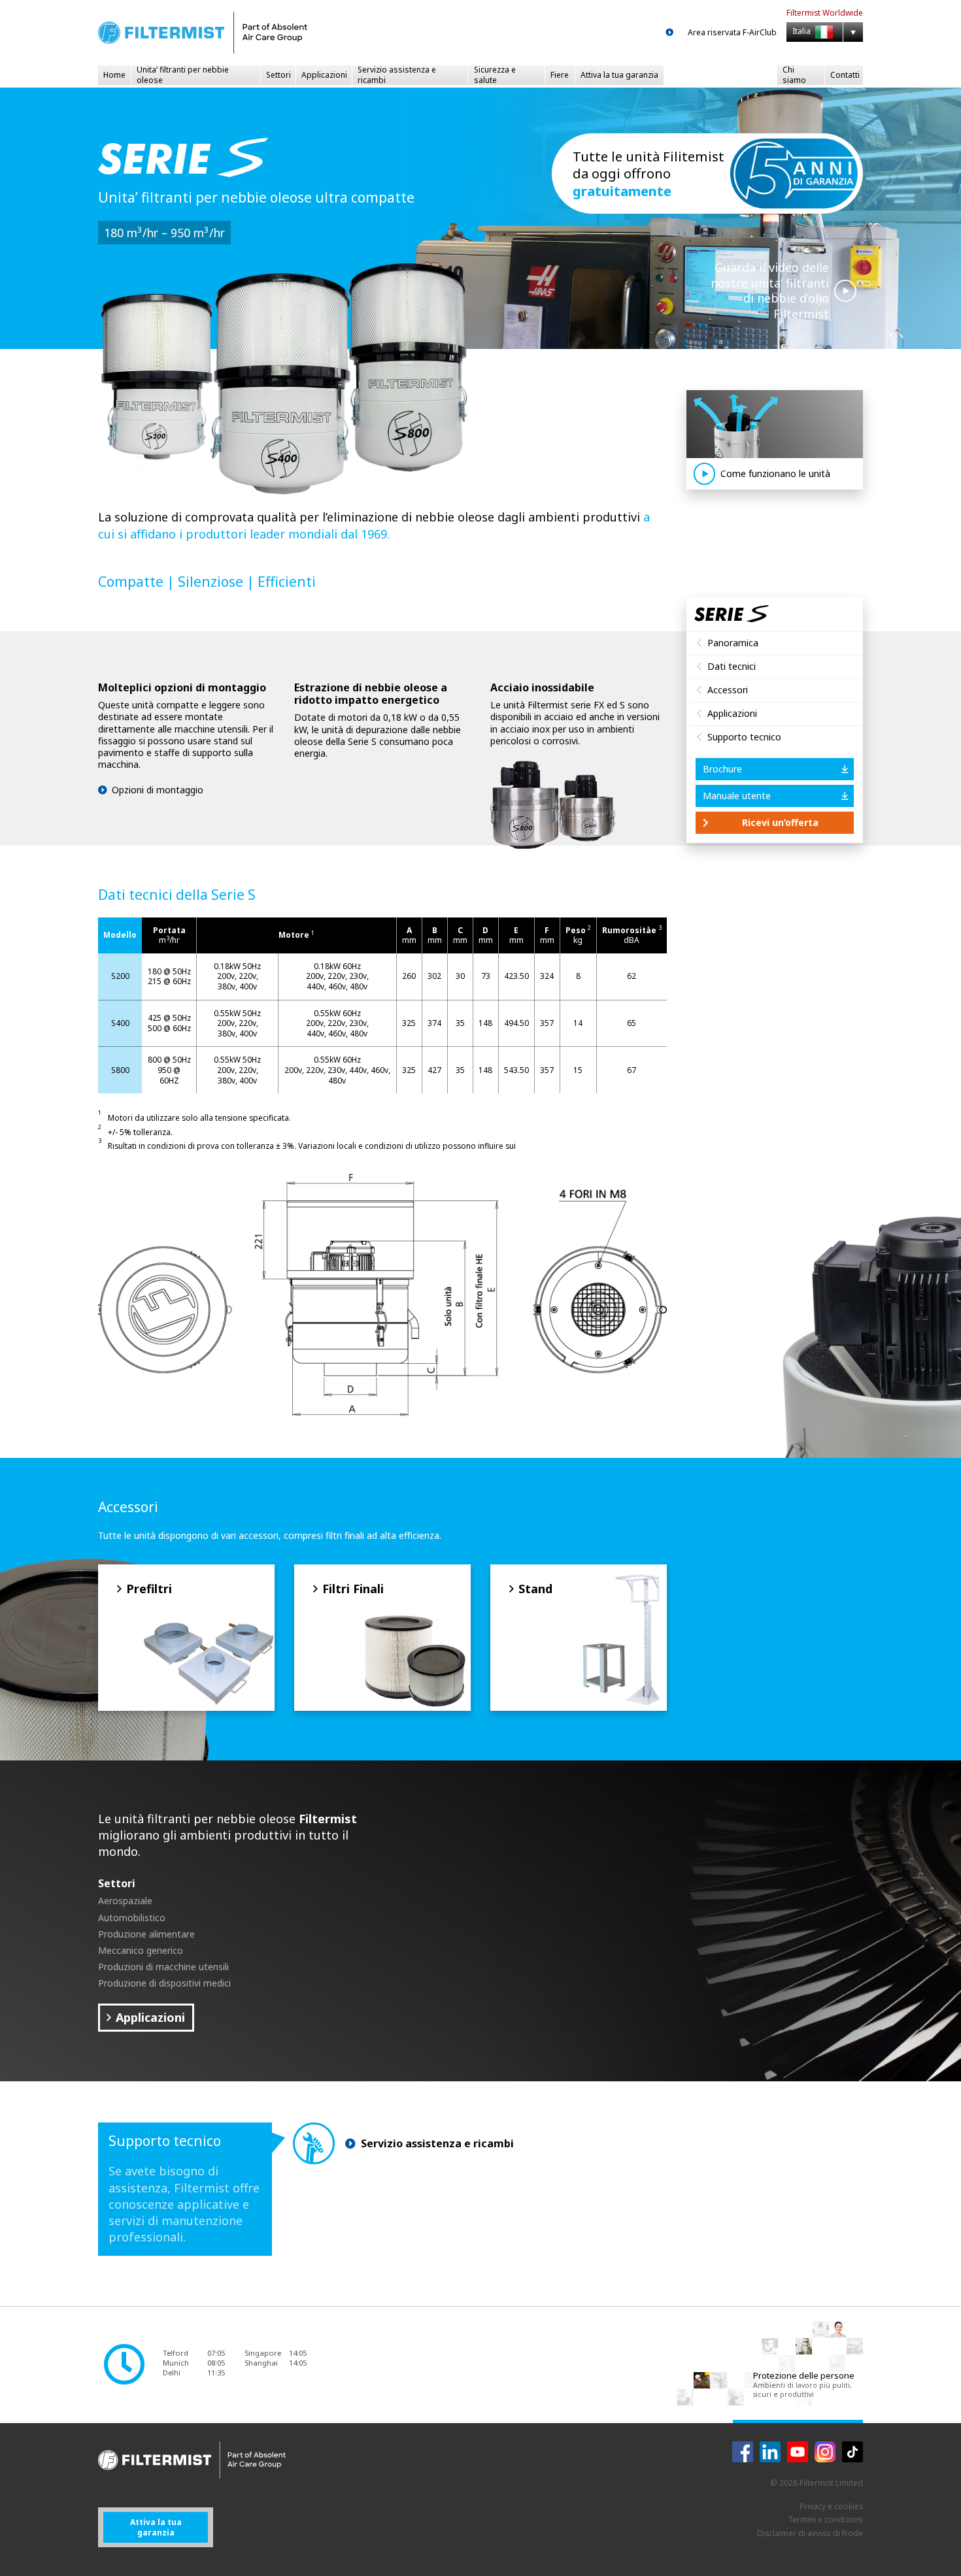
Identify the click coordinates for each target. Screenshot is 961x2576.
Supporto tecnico (744, 737)
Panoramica (733, 643)
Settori (278, 75)
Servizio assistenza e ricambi (397, 75)
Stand (535, 1589)
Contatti (845, 75)
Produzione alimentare (146, 1934)
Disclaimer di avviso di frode (810, 2533)
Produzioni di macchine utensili (163, 1967)
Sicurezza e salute (495, 75)
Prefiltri (149, 1589)
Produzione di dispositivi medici (164, 1983)
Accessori (728, 690)
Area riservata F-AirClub (732, 33)
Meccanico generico (141, 1950)
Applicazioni (324, 75)
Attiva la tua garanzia (619, 75)
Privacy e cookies (831, 2506)
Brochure (722, 769)
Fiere (560, 75)
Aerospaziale (125, 1901)
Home (114, 75)
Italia (802, 32)
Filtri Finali (353, 1589)
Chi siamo (794, 75)
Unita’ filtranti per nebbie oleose (183, 75)
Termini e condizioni (825, 2519)
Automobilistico (132, 1918)
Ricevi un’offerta (780, 822)
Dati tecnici (732, 666)
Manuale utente (737, 796)
